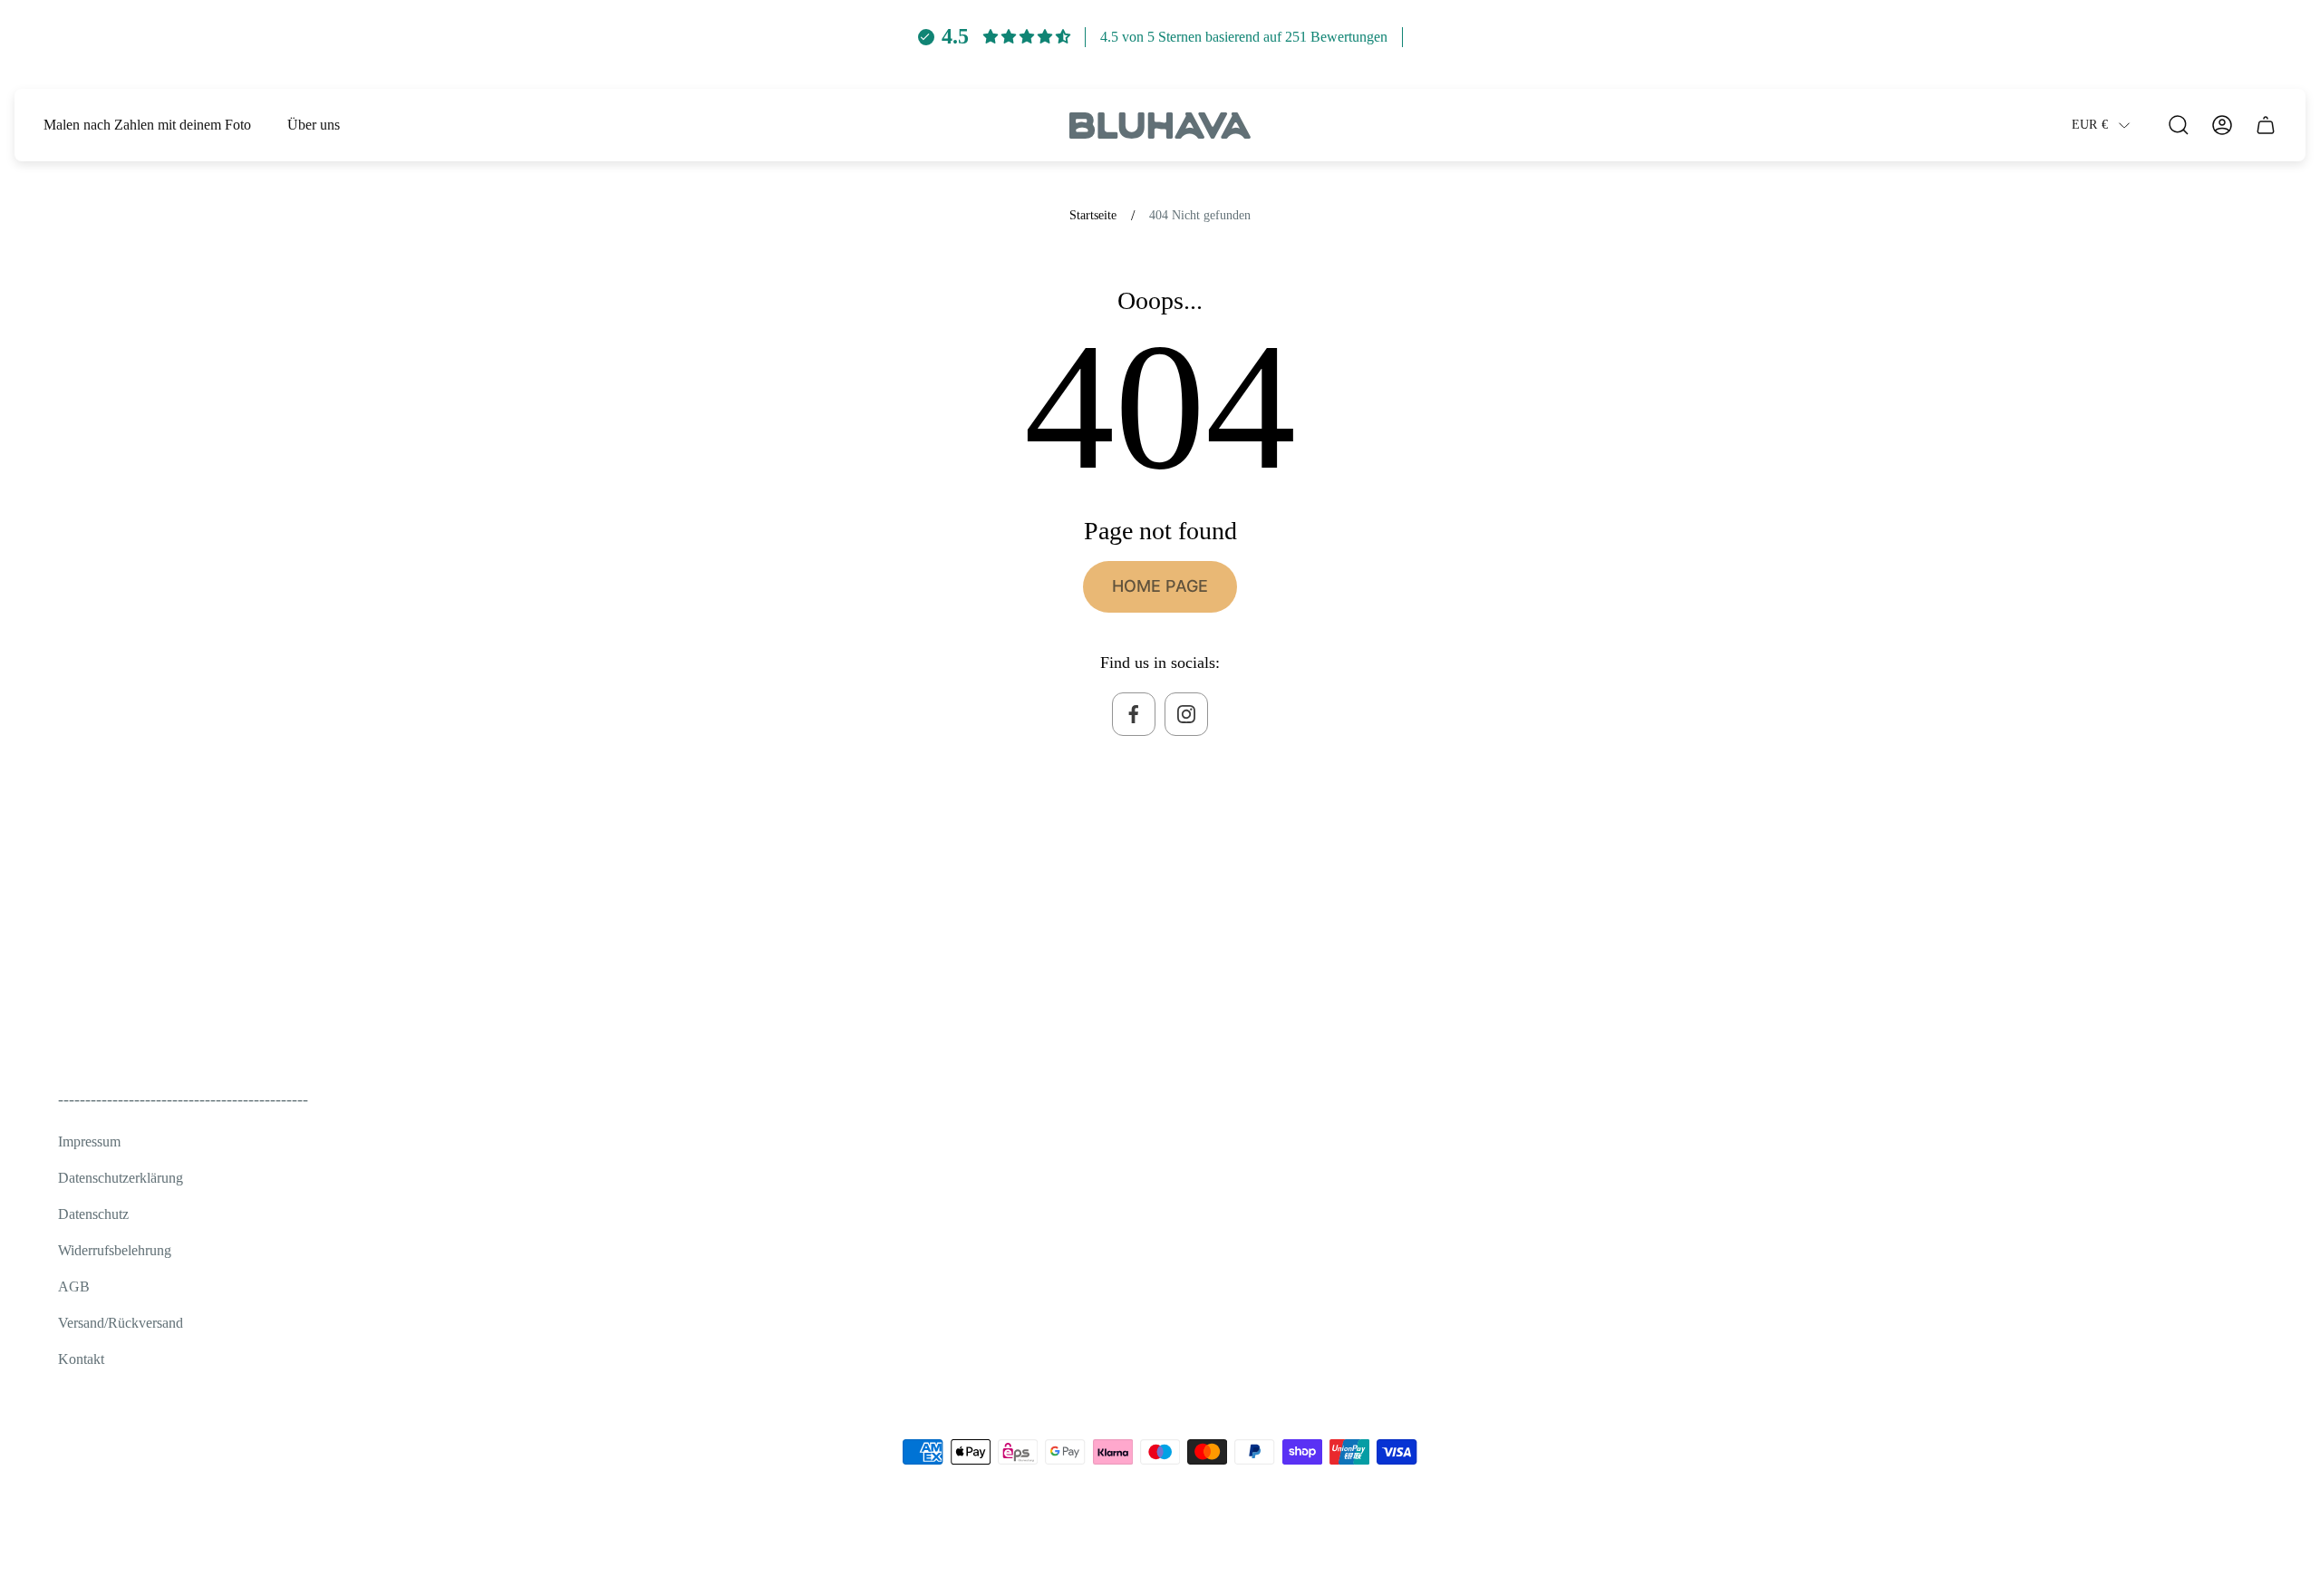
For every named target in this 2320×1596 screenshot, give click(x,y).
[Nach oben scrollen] (2240, 1545)
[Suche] (2179, 125)
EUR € (2090, 125)
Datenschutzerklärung (121, 1178)
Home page (1160, 586)
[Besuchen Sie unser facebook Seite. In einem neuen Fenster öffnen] (1134, 714)
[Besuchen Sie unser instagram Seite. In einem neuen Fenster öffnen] (1186, 714)
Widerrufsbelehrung (115, 1250)
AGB (74, 1286)
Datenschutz (93, 1214)
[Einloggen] (2222, 125)
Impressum (89, 1141)
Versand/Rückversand (121, 1323)
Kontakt (81, 1359)
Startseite (1093, 215)
